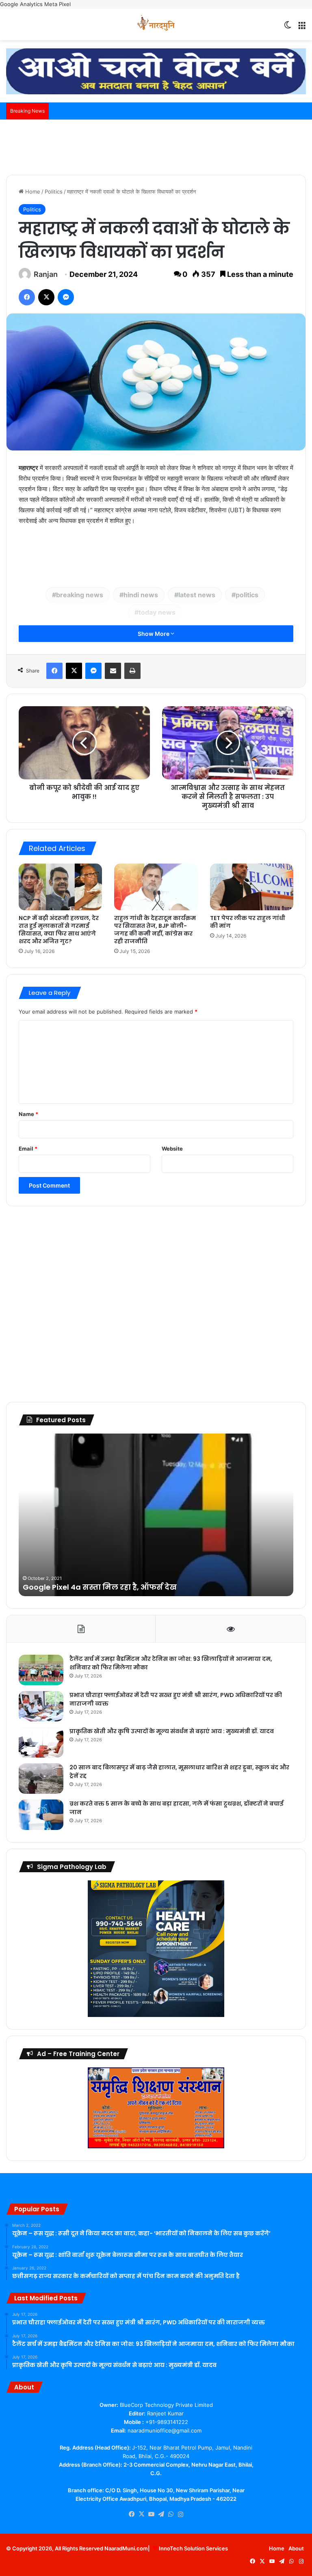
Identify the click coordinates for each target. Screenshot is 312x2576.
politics (247, 595)
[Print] (132, 671)
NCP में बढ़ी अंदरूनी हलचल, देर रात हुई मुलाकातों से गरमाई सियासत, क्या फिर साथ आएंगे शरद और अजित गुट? (59, 930)
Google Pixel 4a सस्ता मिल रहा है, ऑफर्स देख (100, 1587)
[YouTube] (151, 2514)
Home (32, 191)
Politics (54, 191)
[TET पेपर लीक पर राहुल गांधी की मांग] (252, 887)
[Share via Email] (113, 671)
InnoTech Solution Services (193, 2548)
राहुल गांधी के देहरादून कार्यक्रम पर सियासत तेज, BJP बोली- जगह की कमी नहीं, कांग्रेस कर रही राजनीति (155, 930)
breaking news (80, 595)
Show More (154, 634)
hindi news (141, 595)
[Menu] (302, 27)
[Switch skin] (288, 27)
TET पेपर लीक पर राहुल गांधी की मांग (248, 922)
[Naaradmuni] (156, 24)
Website (172, 1149)
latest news (197, 595)
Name (28, 1114)
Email (28, 1149)
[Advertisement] (156, 146)
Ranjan (46, 274)
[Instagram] (180, 2515)
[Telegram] (161, 2514)
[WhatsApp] (171, 2514)
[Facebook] (27, 297)
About (296, 2548)
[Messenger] (66, 297)
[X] (46, 297)
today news (157, 612)
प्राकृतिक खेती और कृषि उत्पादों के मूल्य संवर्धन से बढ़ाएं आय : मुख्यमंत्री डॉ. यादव (172, 1731)
